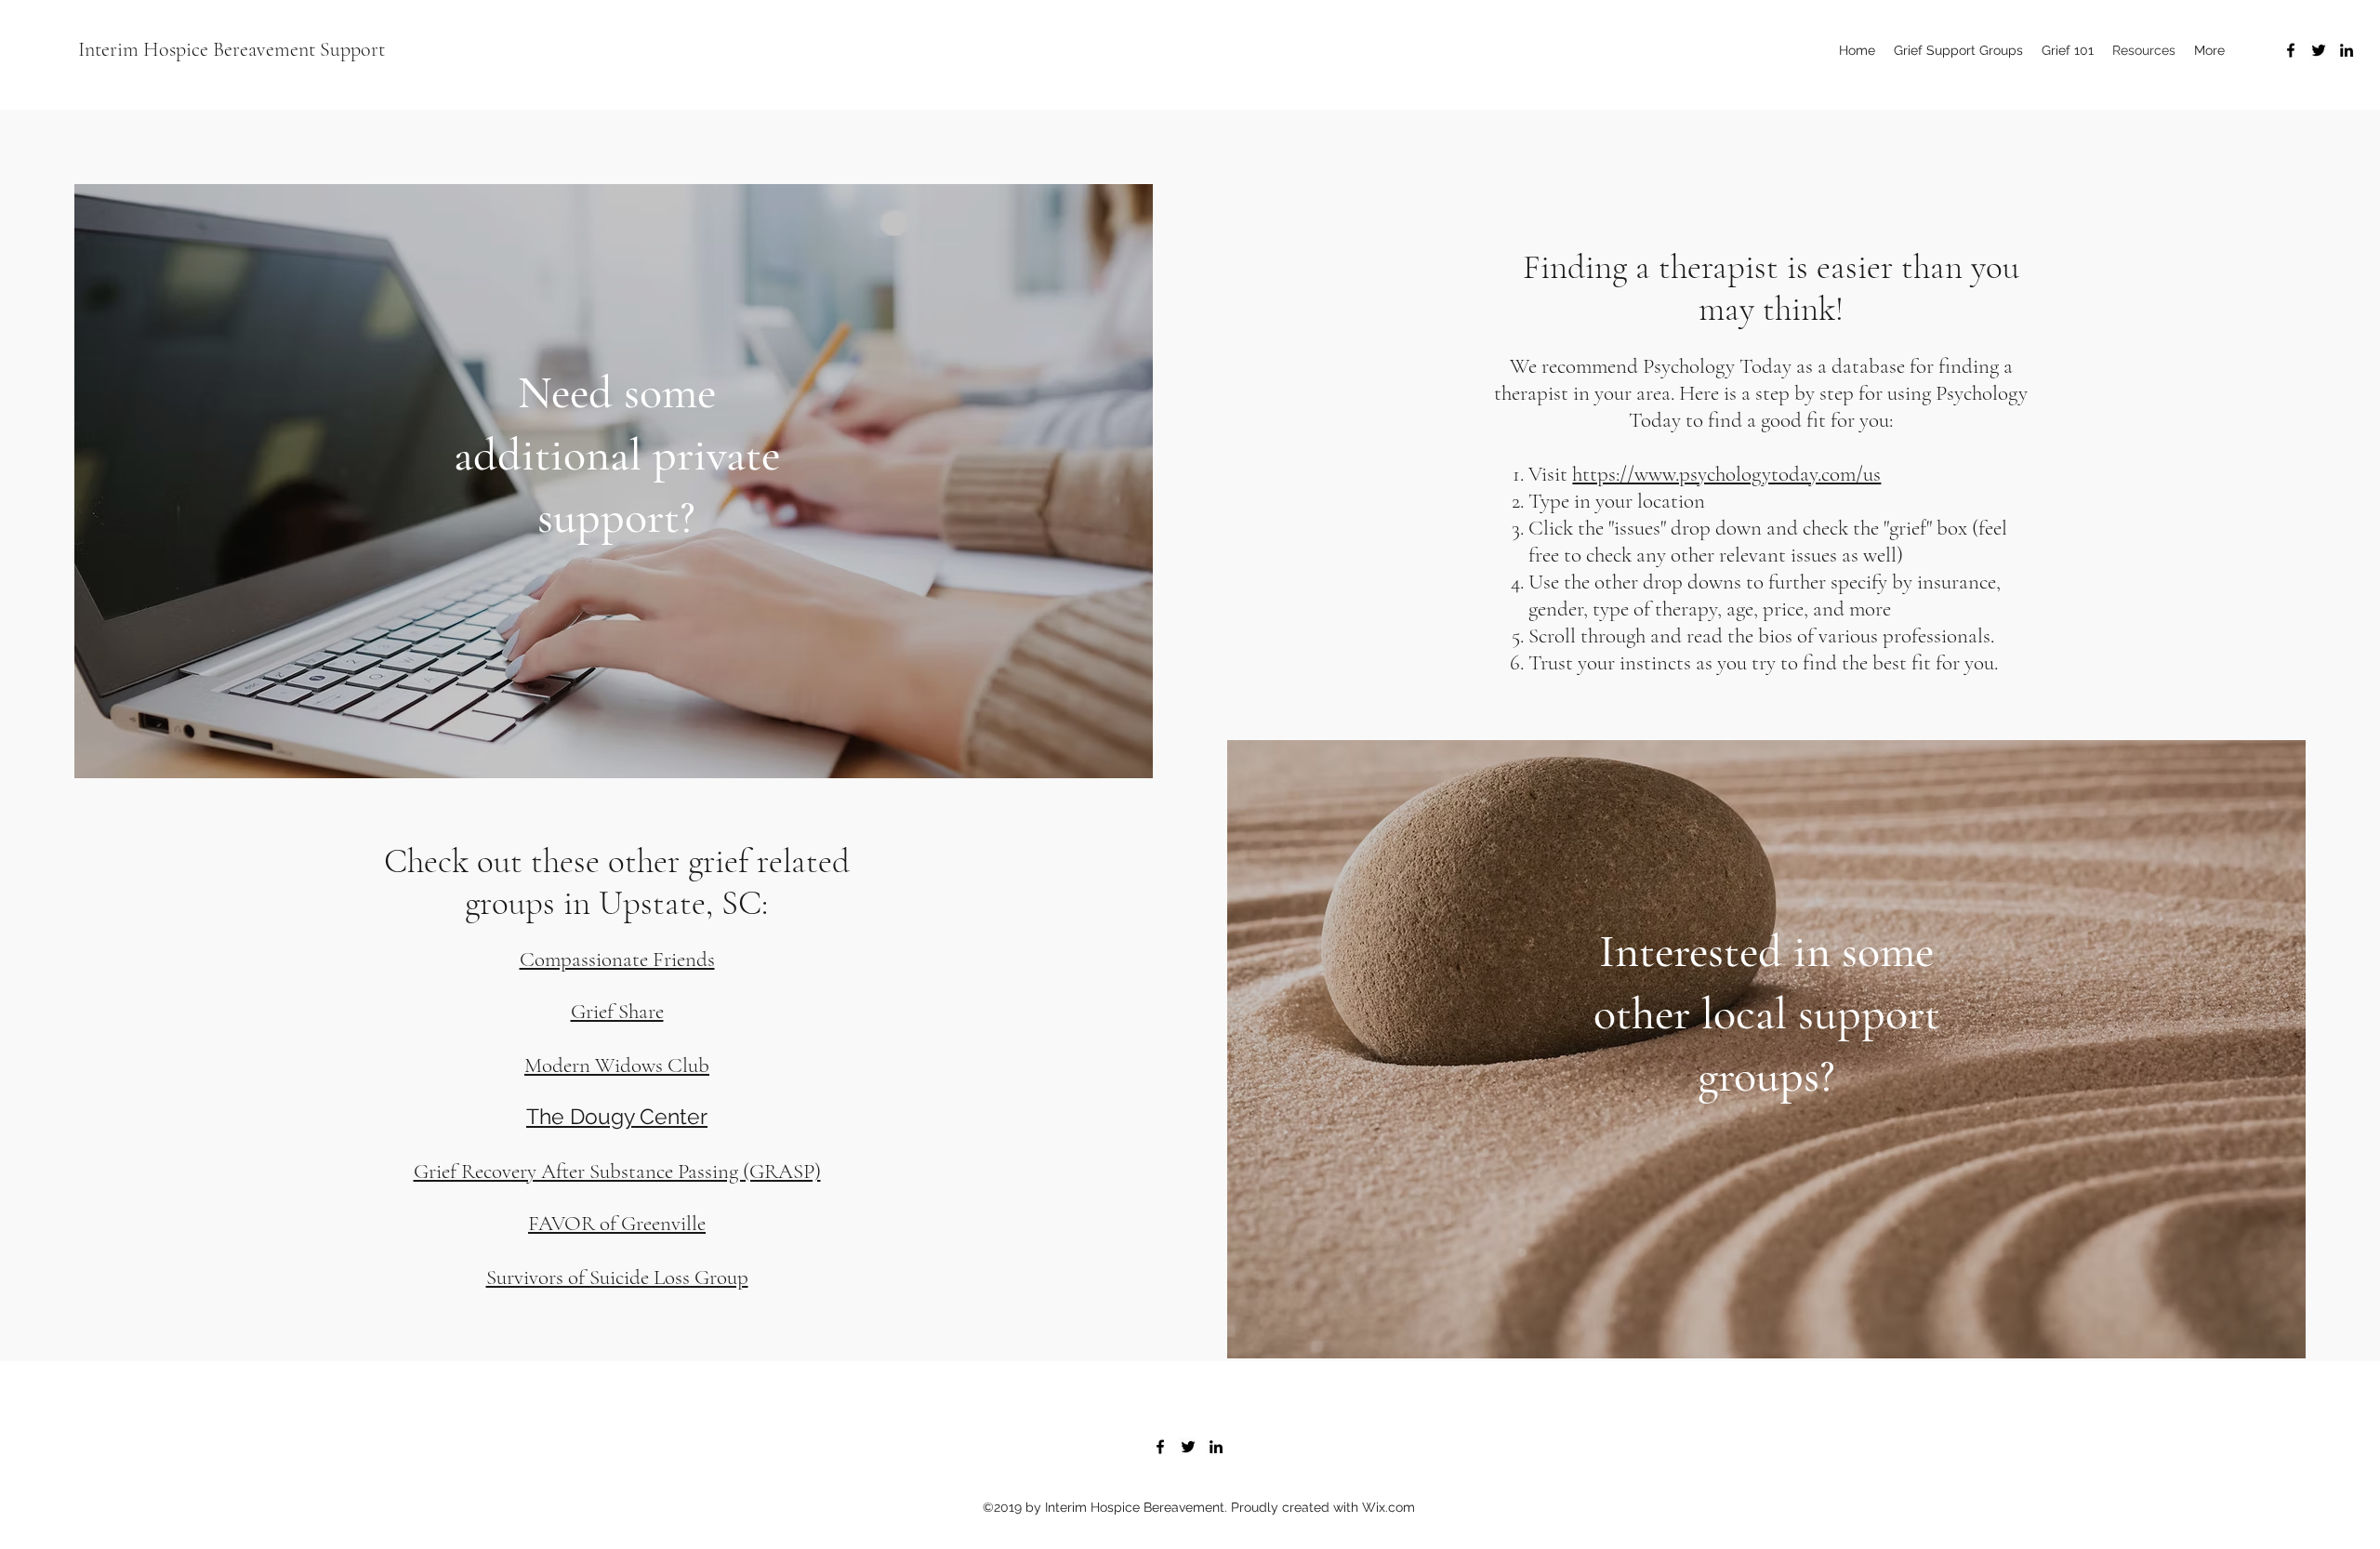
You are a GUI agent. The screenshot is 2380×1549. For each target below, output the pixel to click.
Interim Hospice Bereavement (197, 49)
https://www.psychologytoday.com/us (1726, 474)
